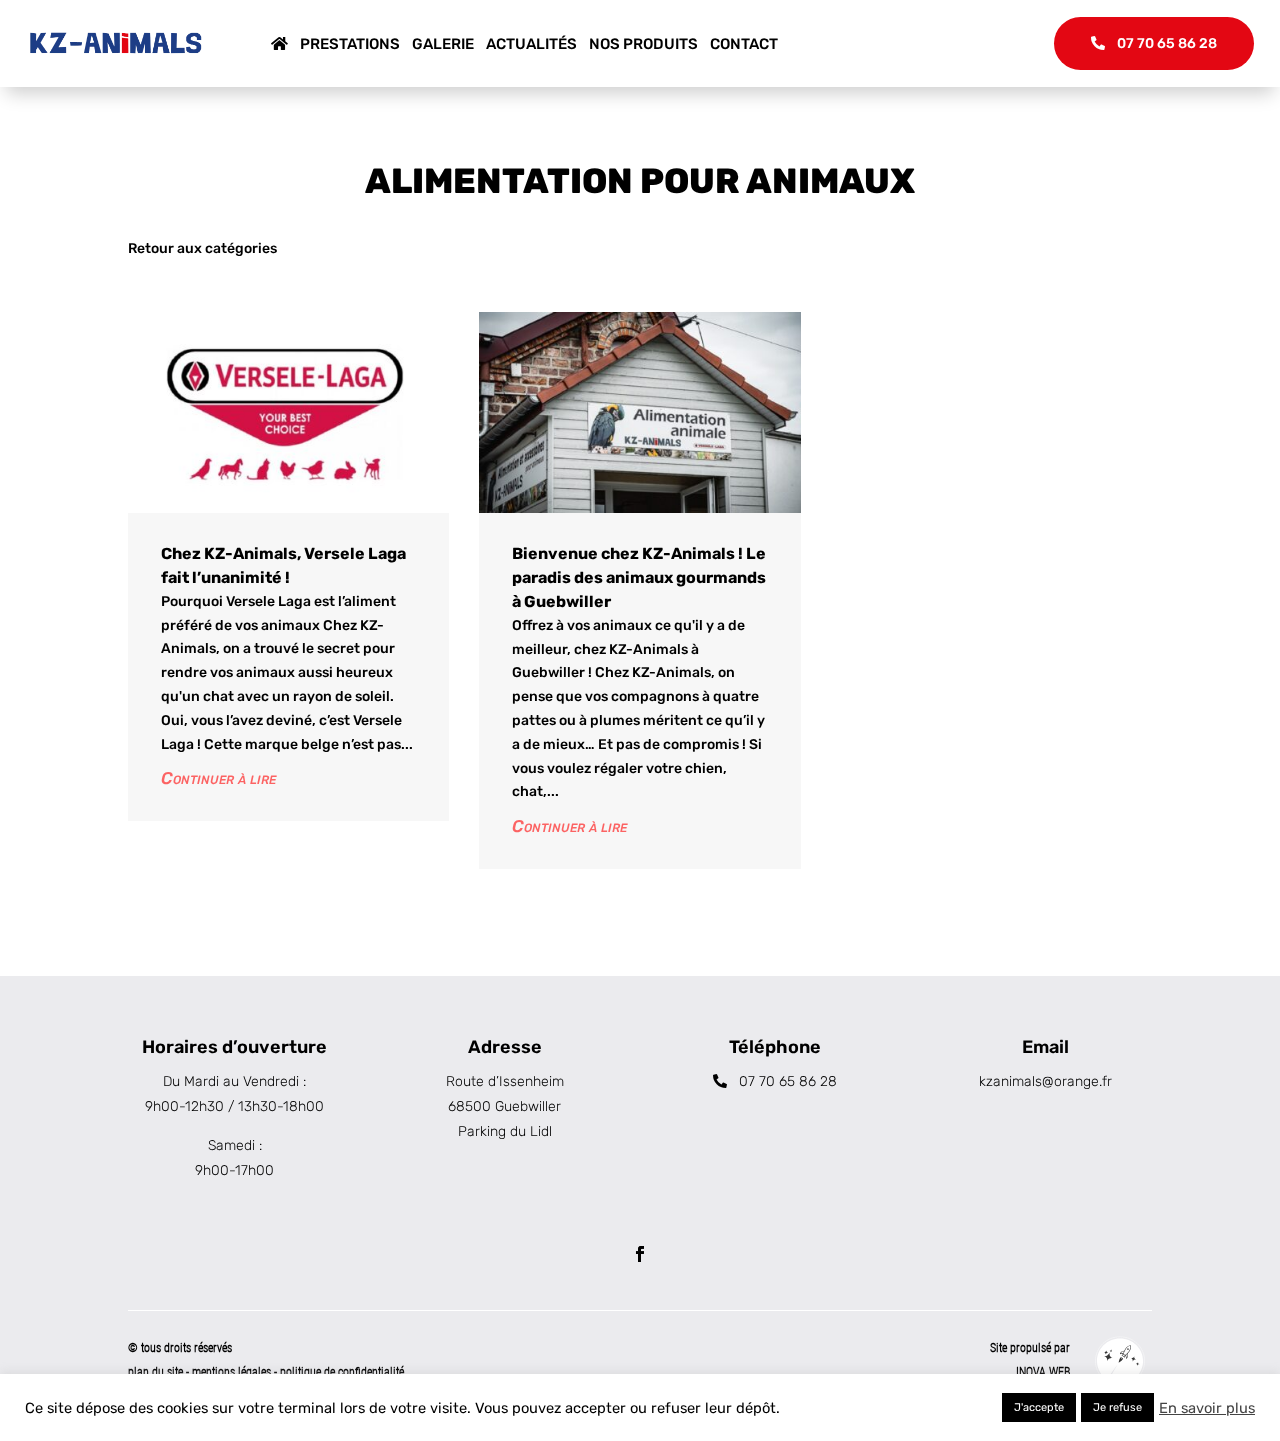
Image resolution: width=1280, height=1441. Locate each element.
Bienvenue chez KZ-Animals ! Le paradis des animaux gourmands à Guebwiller (639, 577)
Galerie (443, 44)
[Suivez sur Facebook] (640, 1254)
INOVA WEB (1043, 1372)
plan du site (155, 1372)
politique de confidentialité (342, 1372)
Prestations (350, 44)
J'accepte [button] (1039, 1407)
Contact (744, 44)
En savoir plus (1207, 1408)
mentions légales (233, 1372)
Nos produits (643, 44)
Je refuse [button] (1117, 1407)
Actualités (531, 44)
